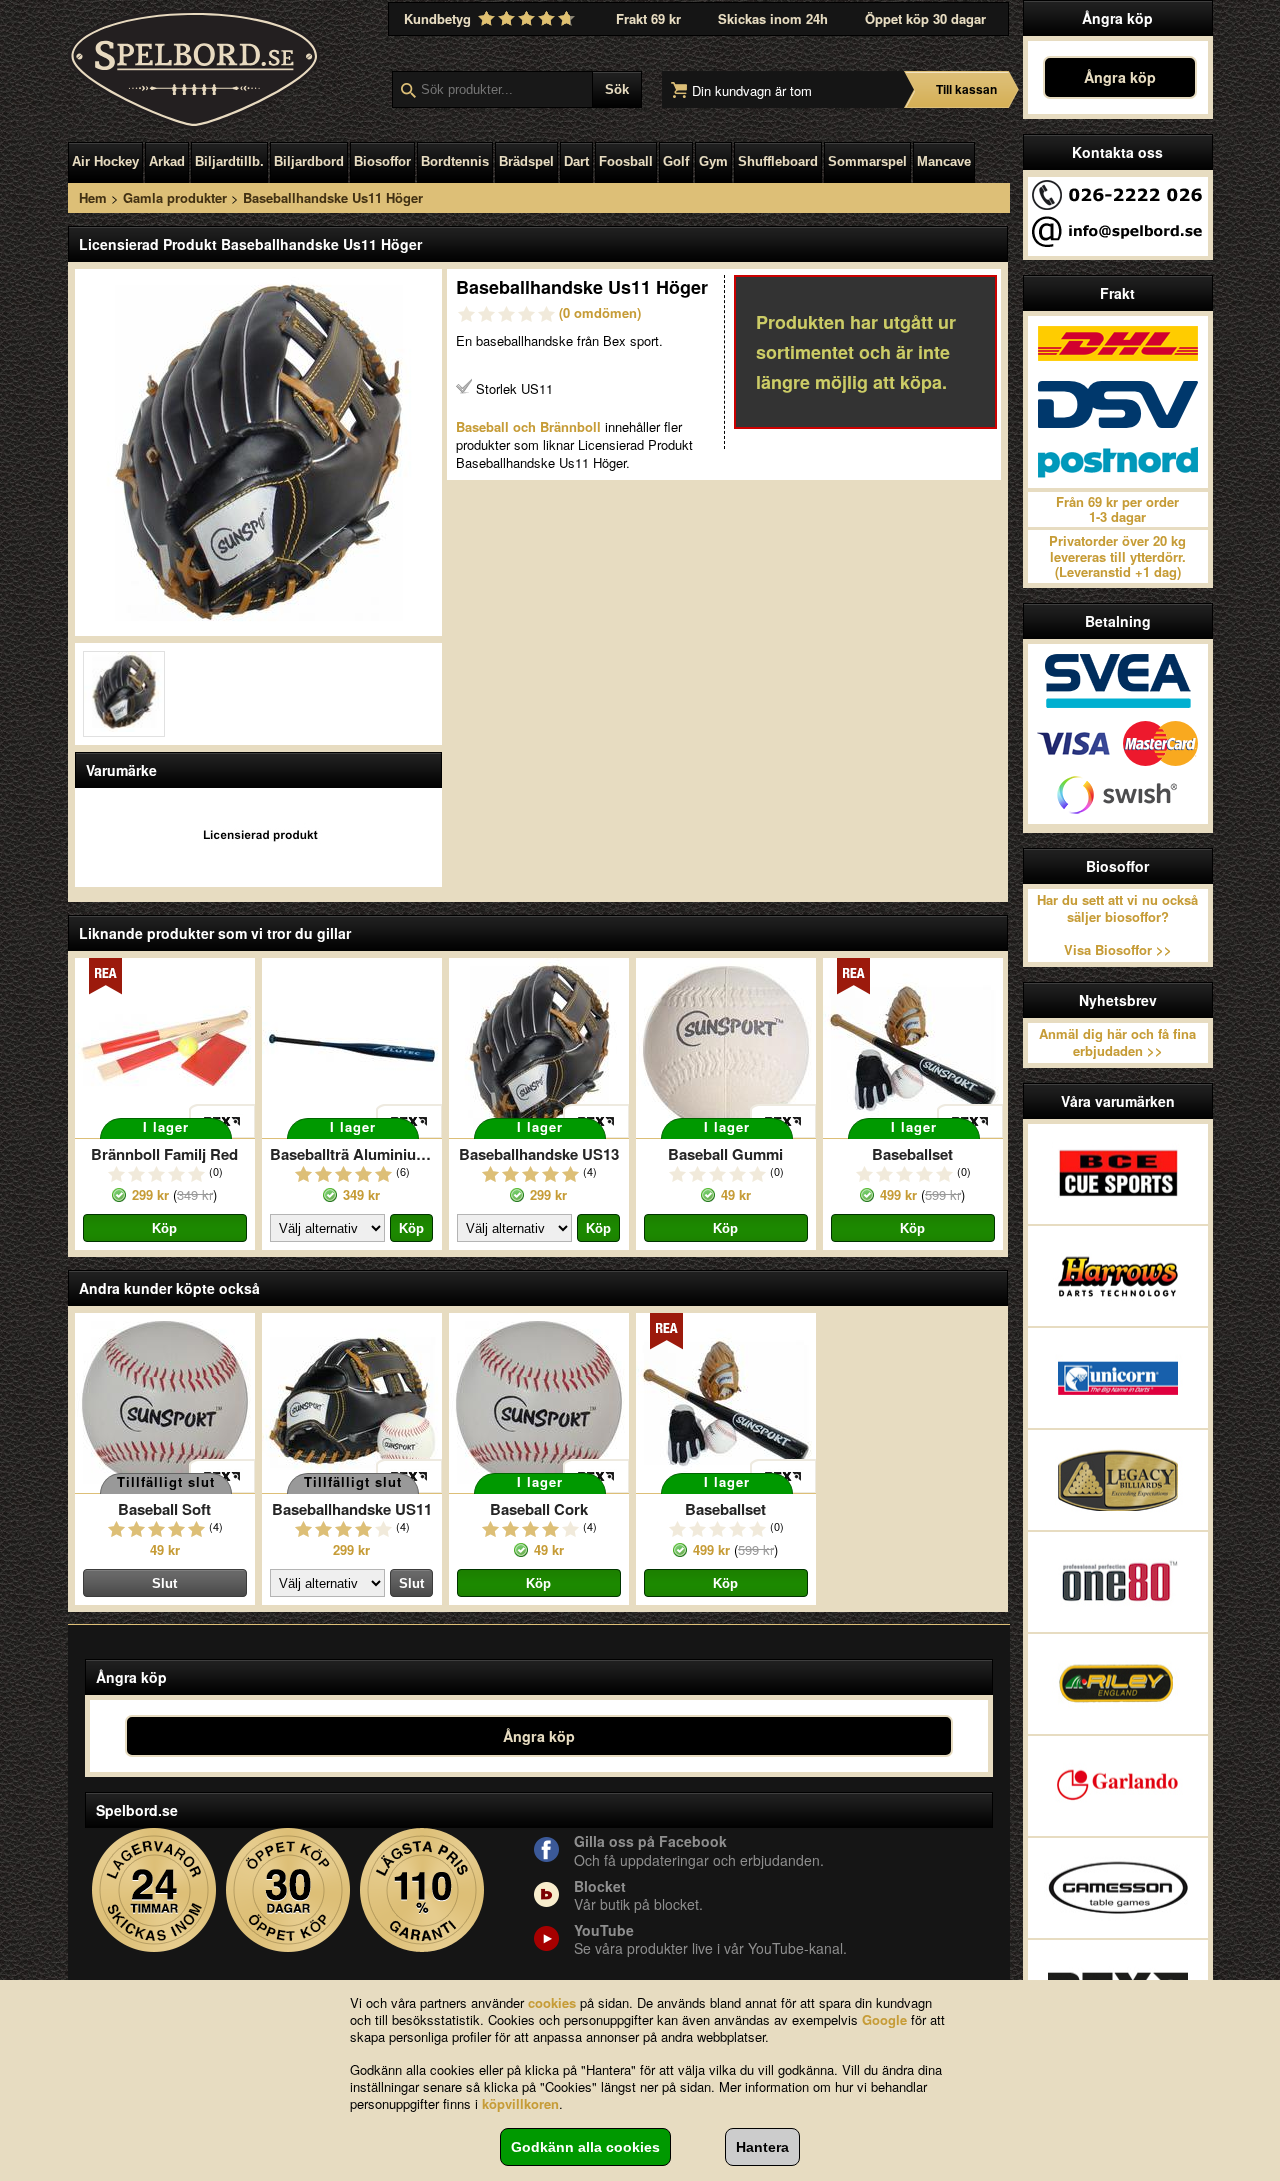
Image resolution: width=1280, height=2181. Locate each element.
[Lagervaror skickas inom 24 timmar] (154, 1890)
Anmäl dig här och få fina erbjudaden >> (1117, 1042)
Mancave (944, 161)
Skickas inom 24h (773, 18)
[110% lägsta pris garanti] (422, 1890)
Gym (713, 161)
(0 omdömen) (600, 312)
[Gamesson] (1118, 1888)
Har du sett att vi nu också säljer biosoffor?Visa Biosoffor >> (1117, 925)
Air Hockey (105, 161)
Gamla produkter (175, 197)
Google (884, 2019)
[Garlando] (1118, 1786)
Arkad (167, 161)
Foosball (626, 161)
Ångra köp (1120, 77)
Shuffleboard (778, 161)
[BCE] (1118, 1174)
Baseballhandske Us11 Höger (333, 197)
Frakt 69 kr (648, 18)
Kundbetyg (439, 18)
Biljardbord (309, 161)
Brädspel (526, 161)
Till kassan (966, 89)
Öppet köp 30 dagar (925, 18)
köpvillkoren (520, 2103)
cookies (552, 2002)
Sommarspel (867, 161)
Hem (93, 197)
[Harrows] (1118, 1276)
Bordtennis (455, 161)
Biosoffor (382, 161)
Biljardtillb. (229, 161)
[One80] (1118, 1582)
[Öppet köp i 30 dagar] (288, 1890)
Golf (676, 161)
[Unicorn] (1118, 1378)
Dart (576, 161)
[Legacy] (1118, 1480)
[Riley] (1118, 1684)
